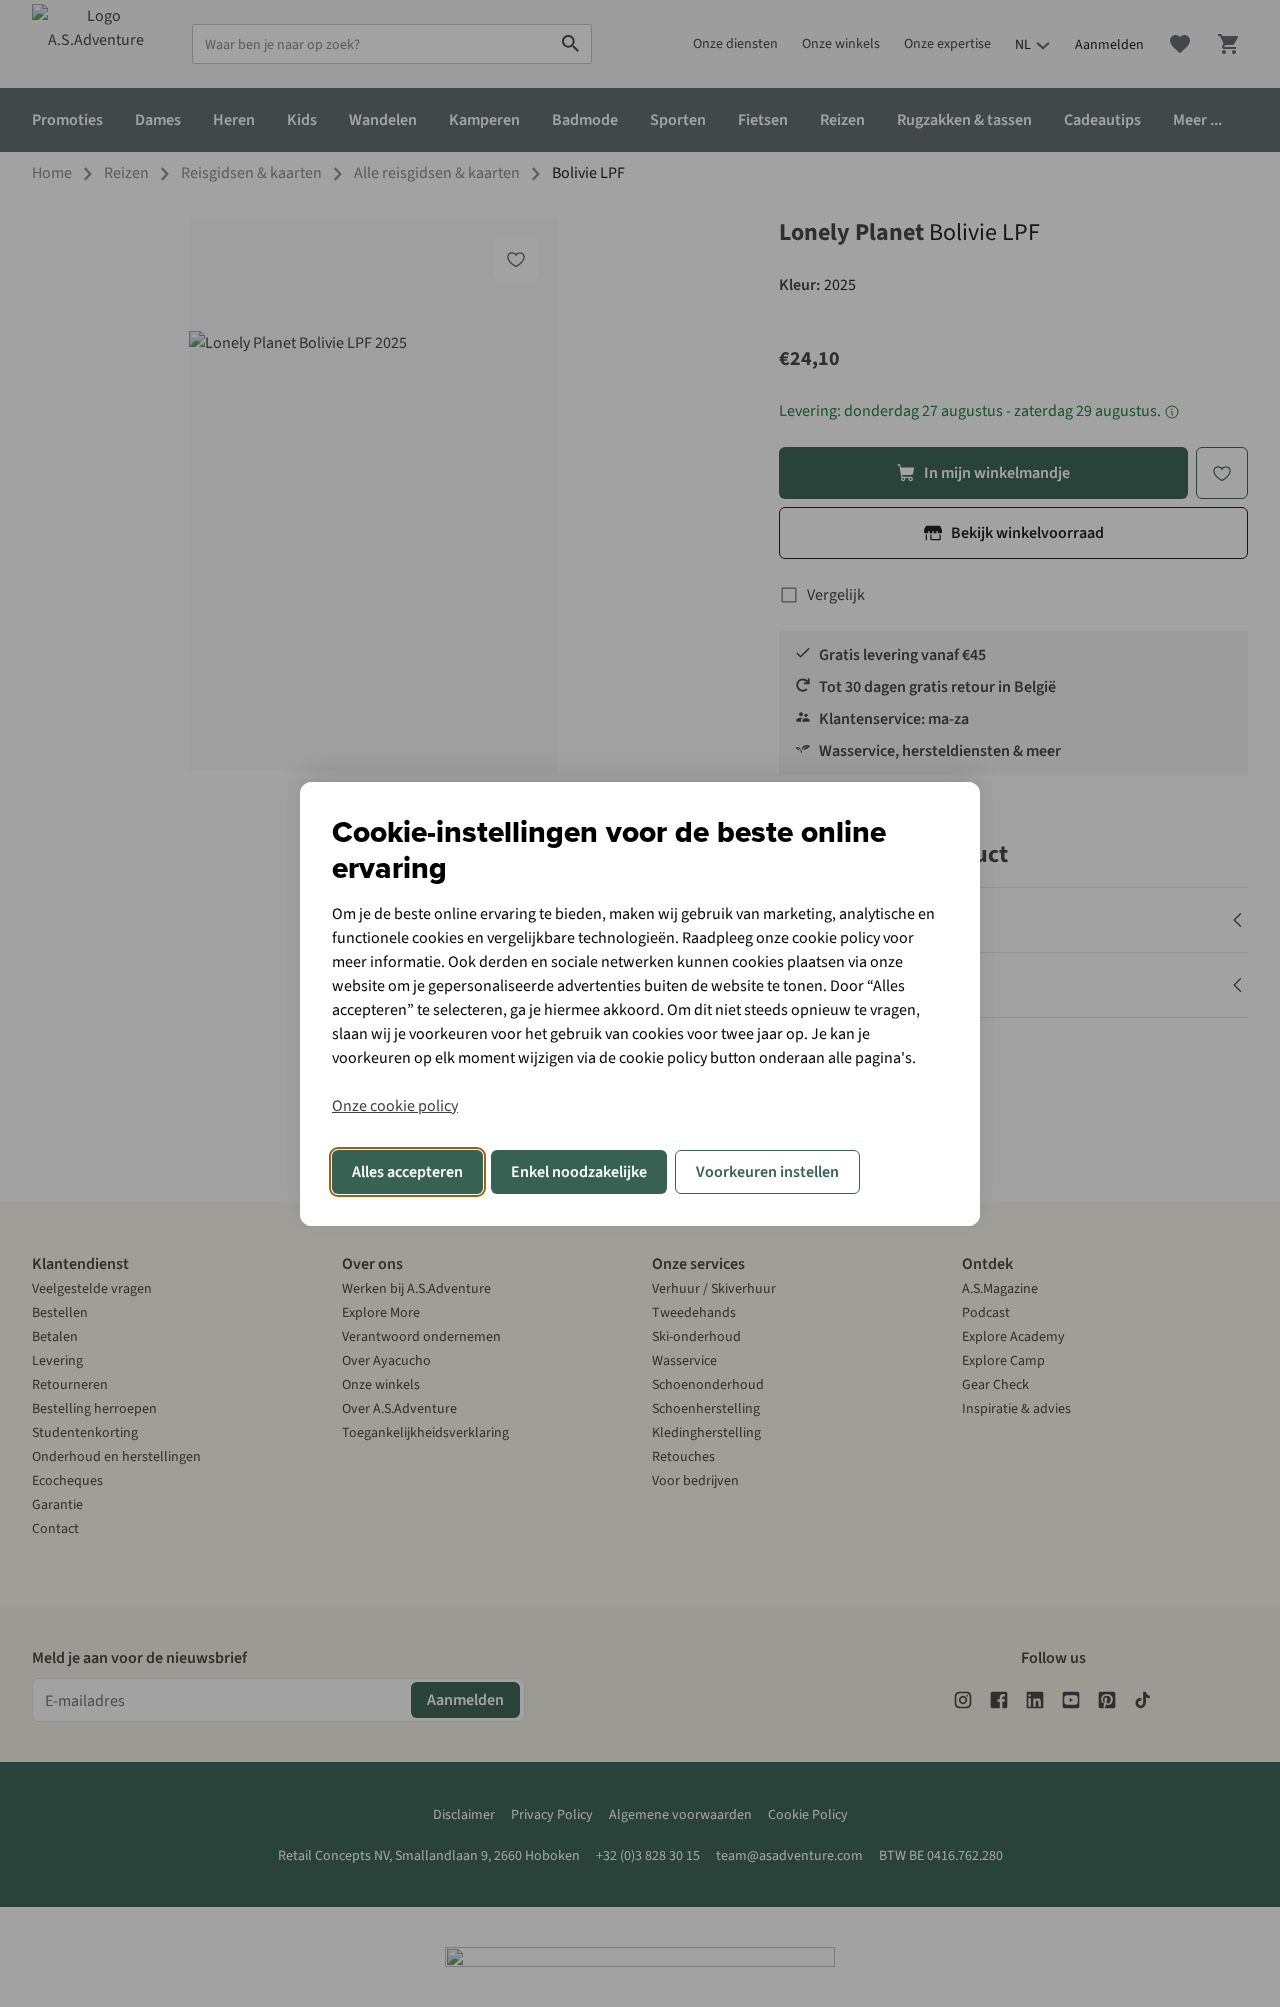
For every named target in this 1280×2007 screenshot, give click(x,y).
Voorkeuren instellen (767, 1172)
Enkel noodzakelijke (579, 1172)
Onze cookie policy (395, 1106)
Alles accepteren (407, 1172)
